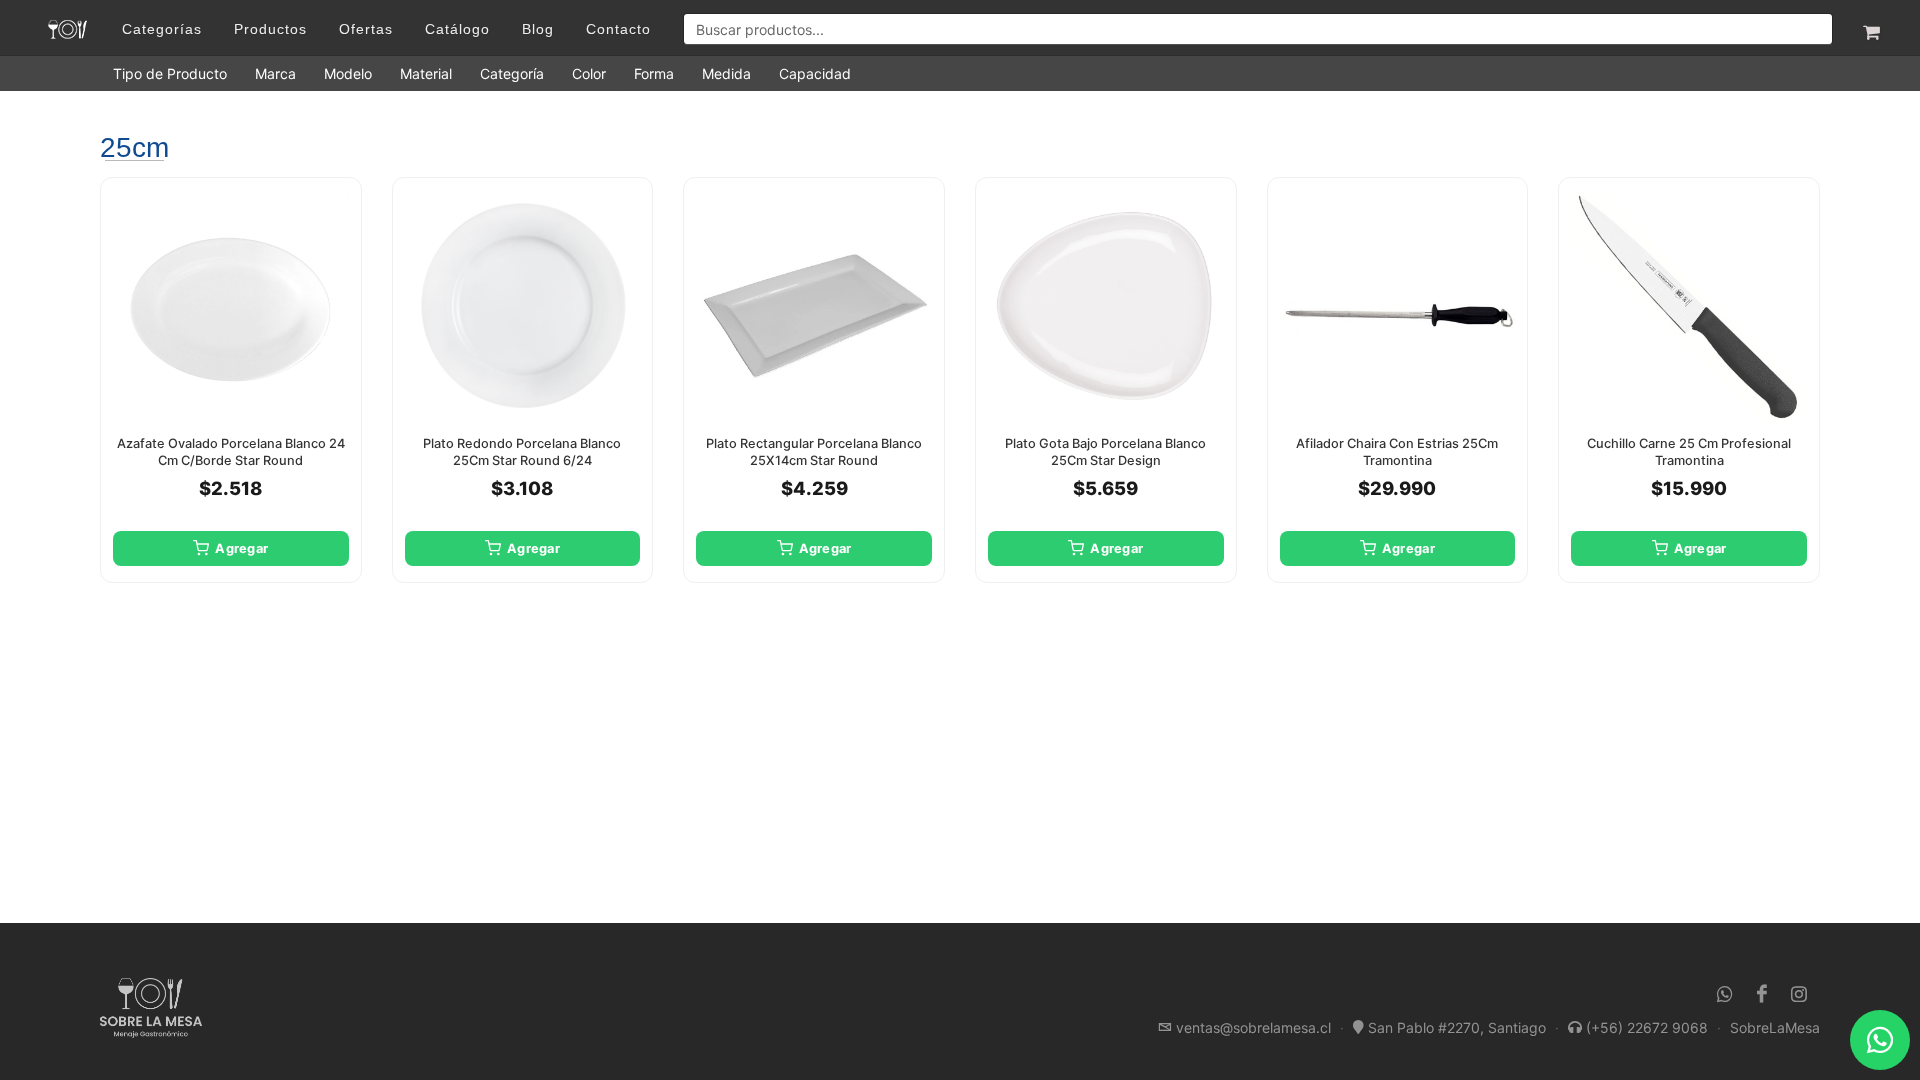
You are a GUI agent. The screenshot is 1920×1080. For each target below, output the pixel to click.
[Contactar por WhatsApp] (1880, 1040)
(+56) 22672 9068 (1647, 1027)
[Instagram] (1799, 994)
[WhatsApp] (1725, 994)
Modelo (348, 73)
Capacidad (815, 73)
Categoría (512, 73)
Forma (654, 73)
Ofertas (366, 29)
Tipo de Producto (170, 73)
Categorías (162, 29)
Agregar (241, 548)
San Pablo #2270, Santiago (1457, 1027)
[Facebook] (1762, 994)
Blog (538, 29)
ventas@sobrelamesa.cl (1253, 1027)
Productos (270, 29)
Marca (275, 73)
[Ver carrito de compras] (1870, 29)
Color (589, 73)
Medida (726, 73)
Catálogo (457, 29)
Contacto (618, 29)
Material (426, 73)
